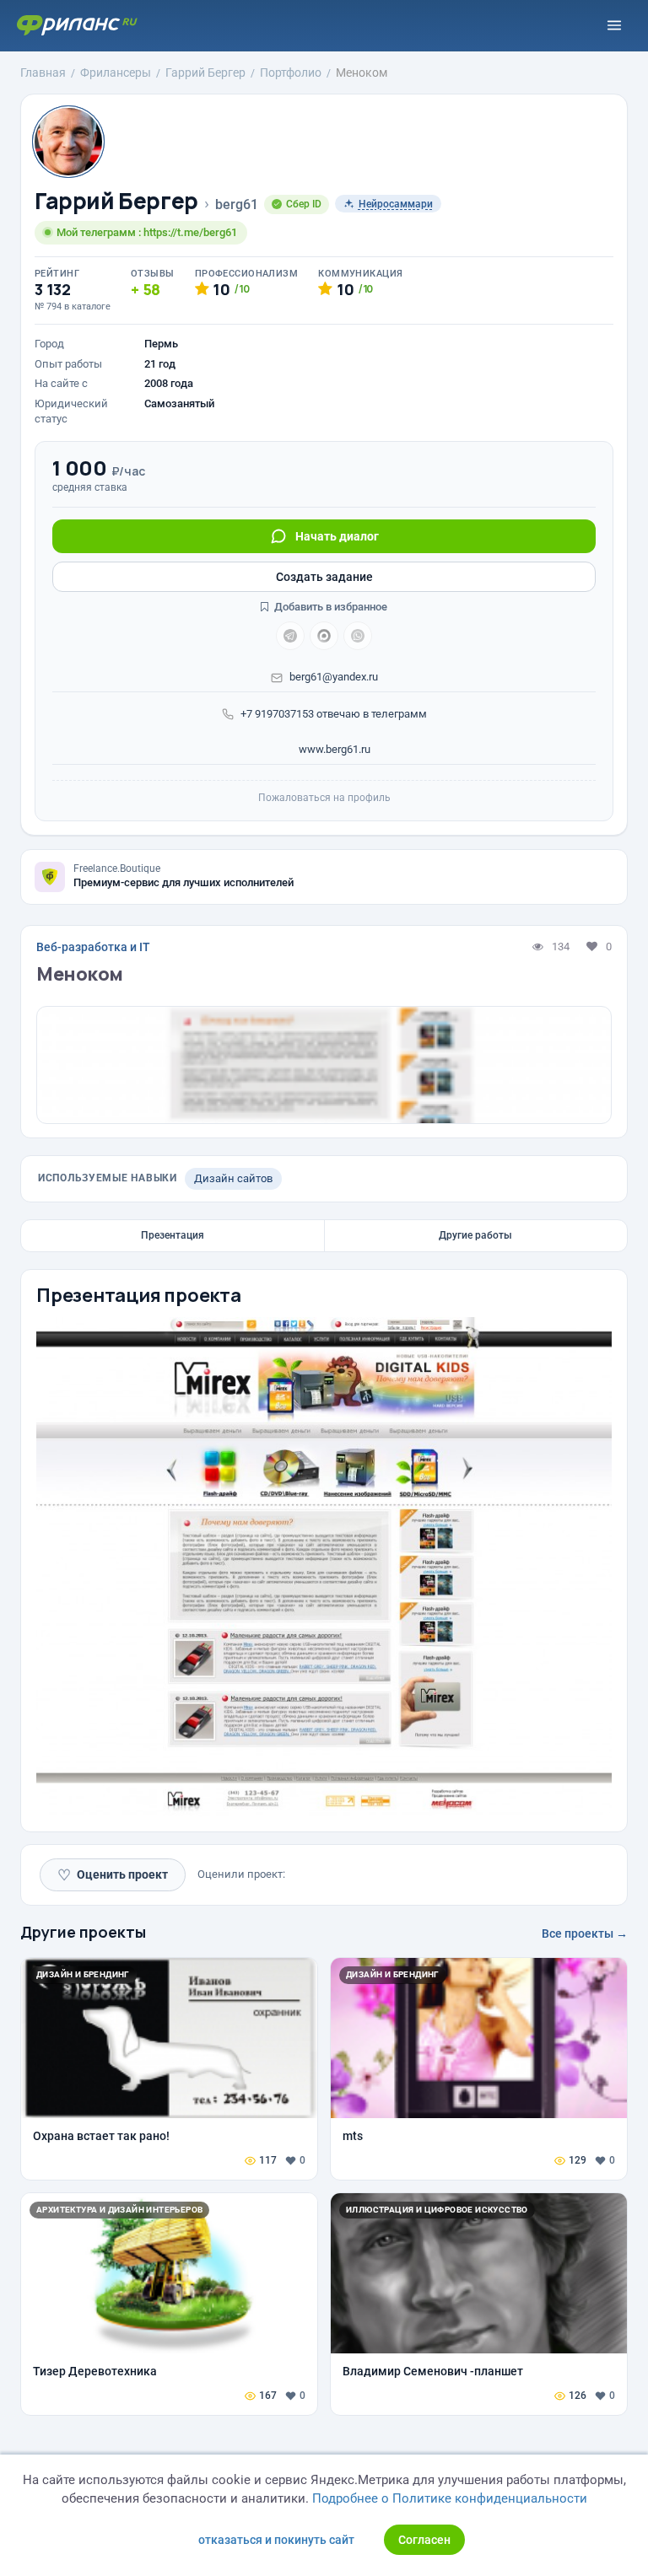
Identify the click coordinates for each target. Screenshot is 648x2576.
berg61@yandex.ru (334, 677)
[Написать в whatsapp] (358, 636)
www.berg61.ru (333, 749)
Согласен (424, 2540)
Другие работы (475, 1235)
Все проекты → (585, 1933)
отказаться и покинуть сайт (276, 2540)
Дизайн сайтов (233, 1178)
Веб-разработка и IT (93, 947)
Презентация (173, 1235)
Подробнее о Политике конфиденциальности (450, 2498)
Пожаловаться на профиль (324, 798)
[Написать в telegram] (290, 636)
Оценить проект (113, 1875)
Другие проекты (83, 1932)
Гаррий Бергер (116, 201)
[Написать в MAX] (324, 636)
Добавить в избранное (329, 607)
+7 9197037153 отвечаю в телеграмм (334, 714)
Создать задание (324, 577)
